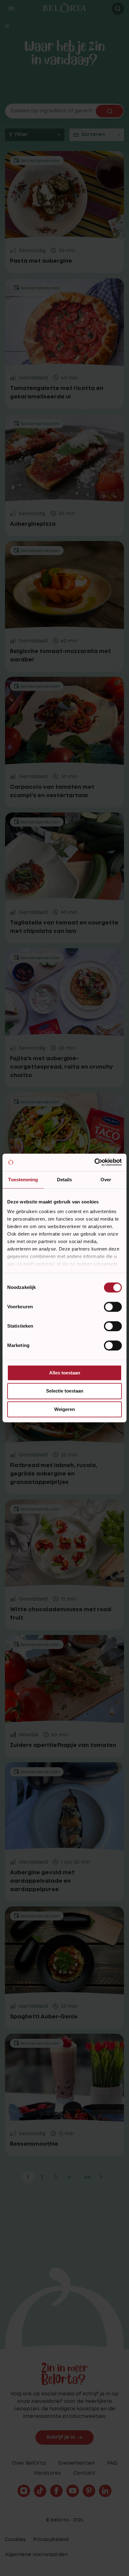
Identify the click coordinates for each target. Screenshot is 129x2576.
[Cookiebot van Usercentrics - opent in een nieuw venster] (94, 1162)
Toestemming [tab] (23, 1180)
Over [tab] (106, 1180)
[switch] (113, 1307)
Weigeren (64, 1409)
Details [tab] (65, 1180)
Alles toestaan (65, 1373)
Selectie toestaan (65, 1391)
